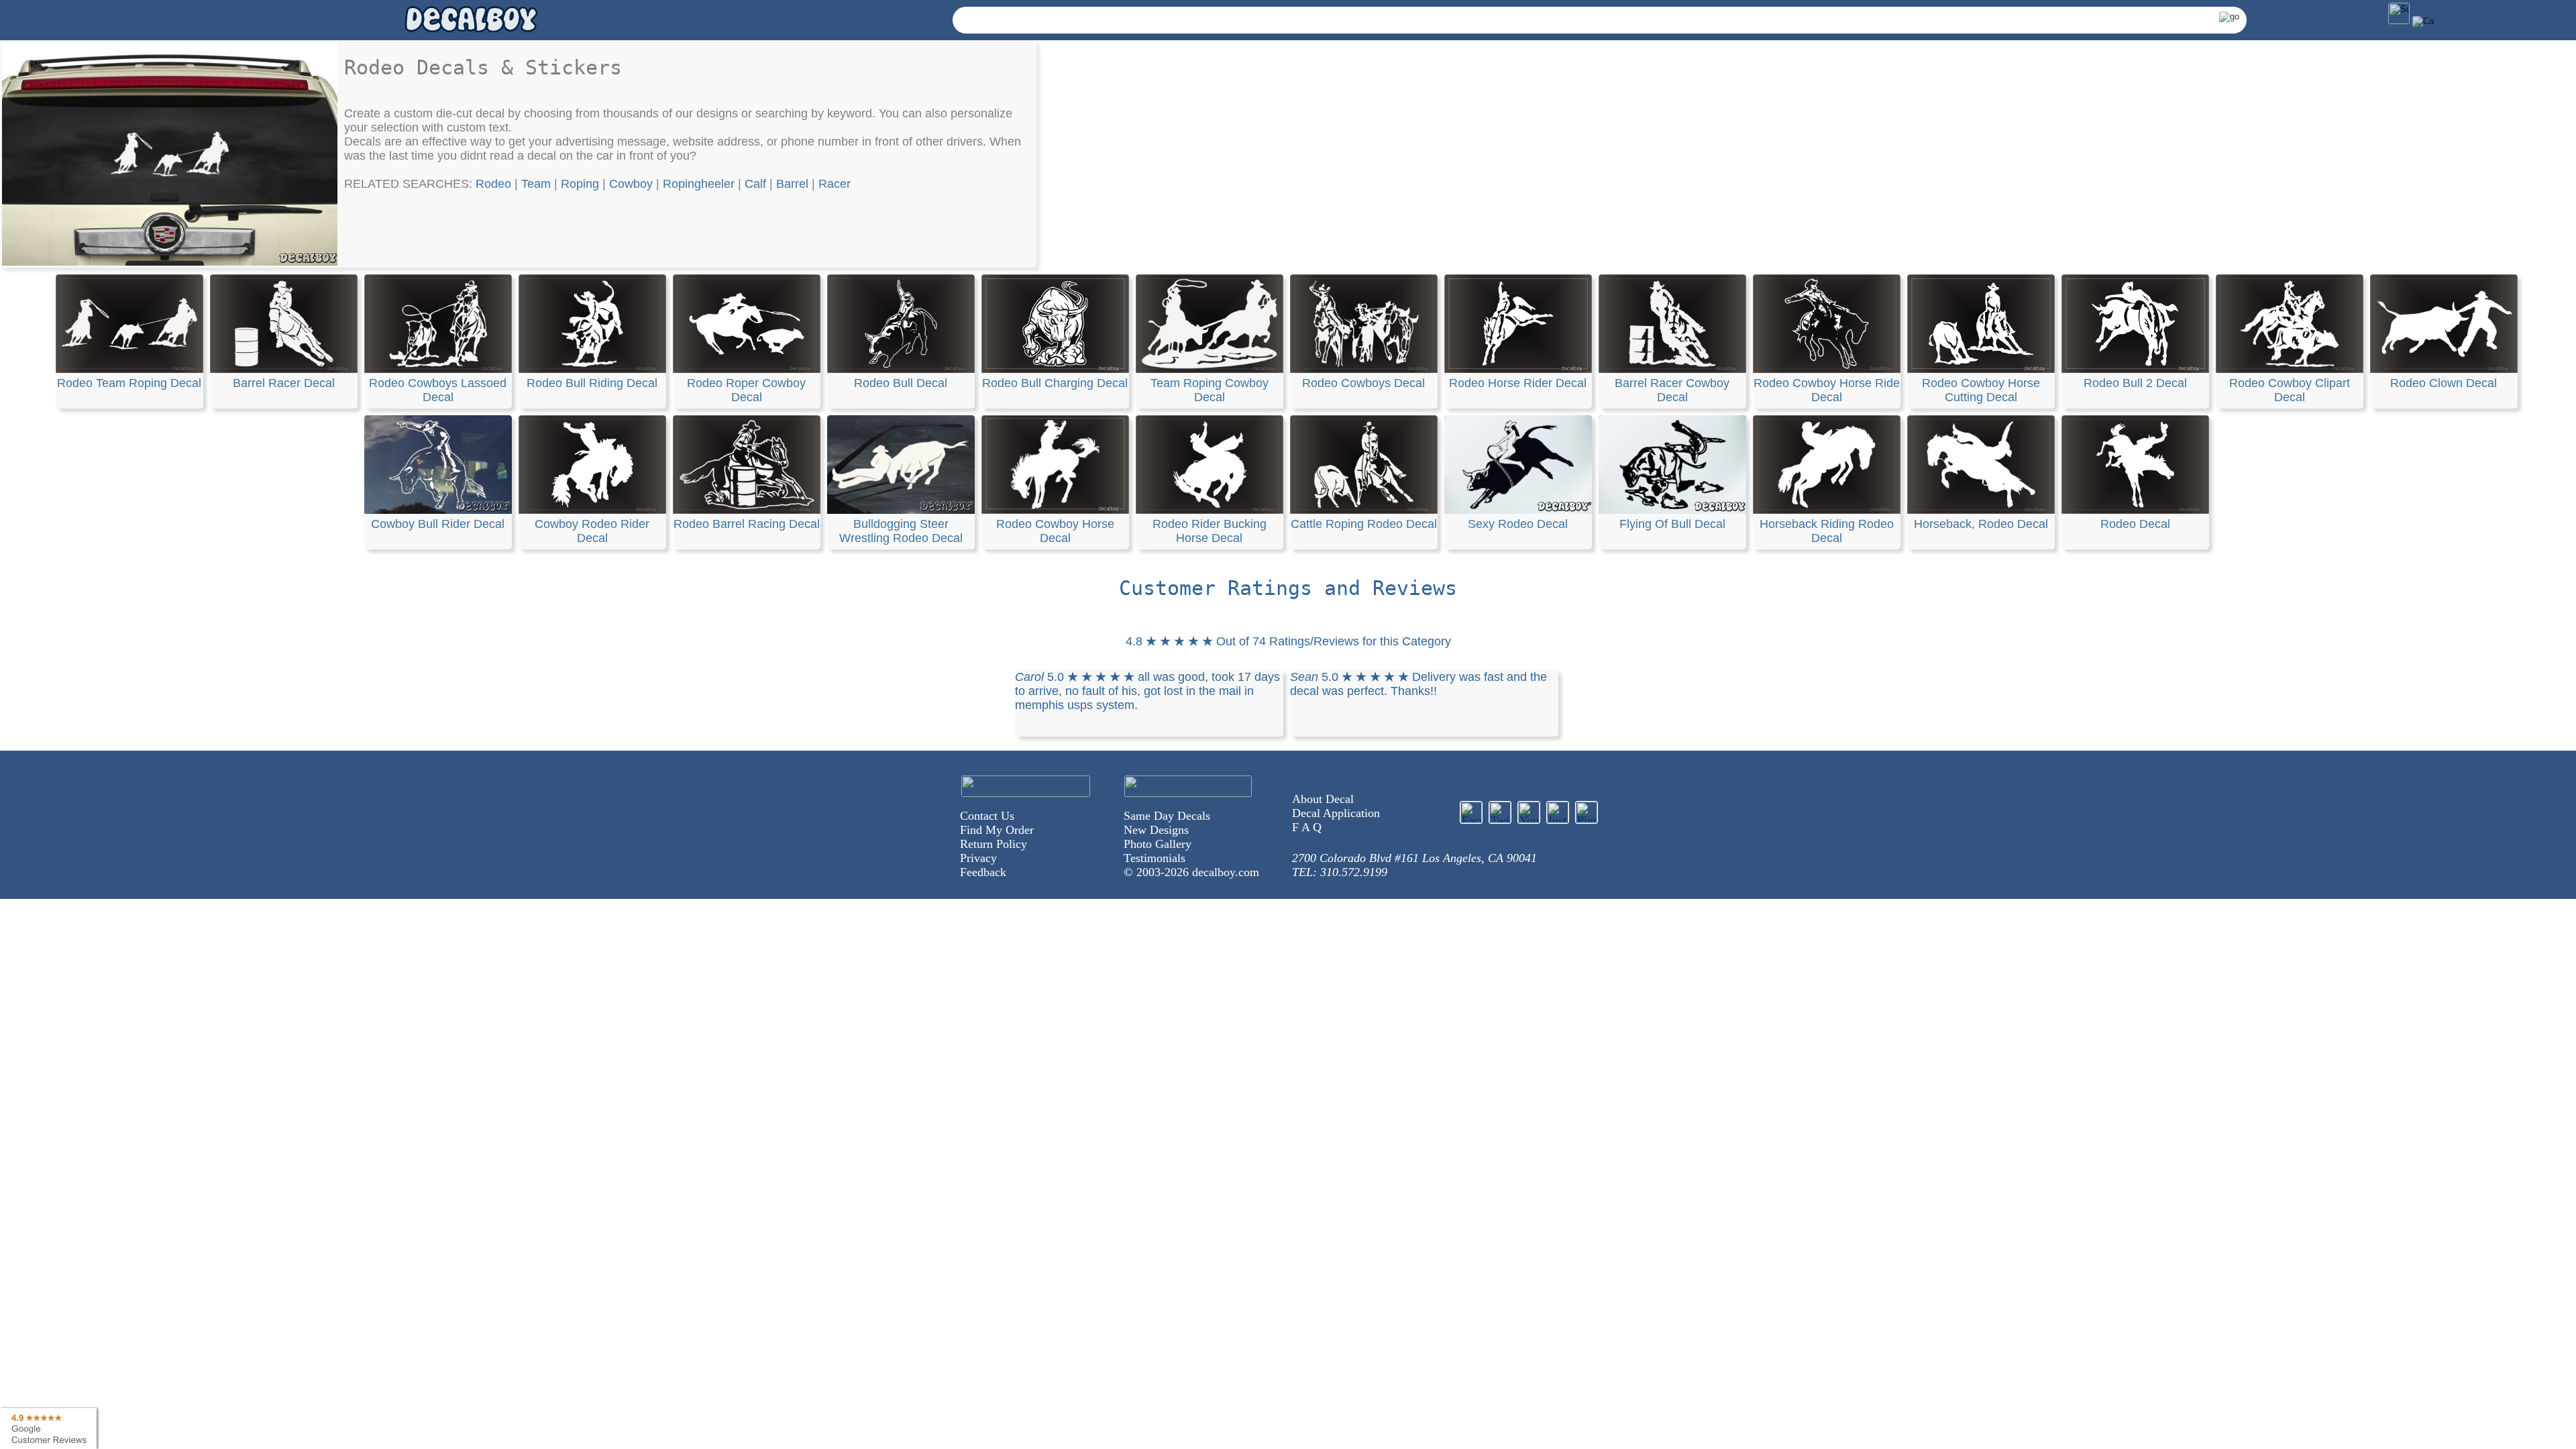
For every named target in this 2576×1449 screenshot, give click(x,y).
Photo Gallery (1158, 844)
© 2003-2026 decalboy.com (1191, 872)
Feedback (983, 872)
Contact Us (987, 816)
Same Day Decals (1167, 816)
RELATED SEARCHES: (410, 184)
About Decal (1323, 799)
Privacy (978, 858)
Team (536, 184)
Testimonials (1155, 858)
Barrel (792, 184)
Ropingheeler (699, 184)
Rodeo (493, 184)
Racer (835, 184)
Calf (755, 184)
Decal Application (1336, 813)
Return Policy (994, 844)
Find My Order (997, 830)
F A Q (1307, 827)
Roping (580, 184)
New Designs (1156, 830)
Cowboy (631, 184)
